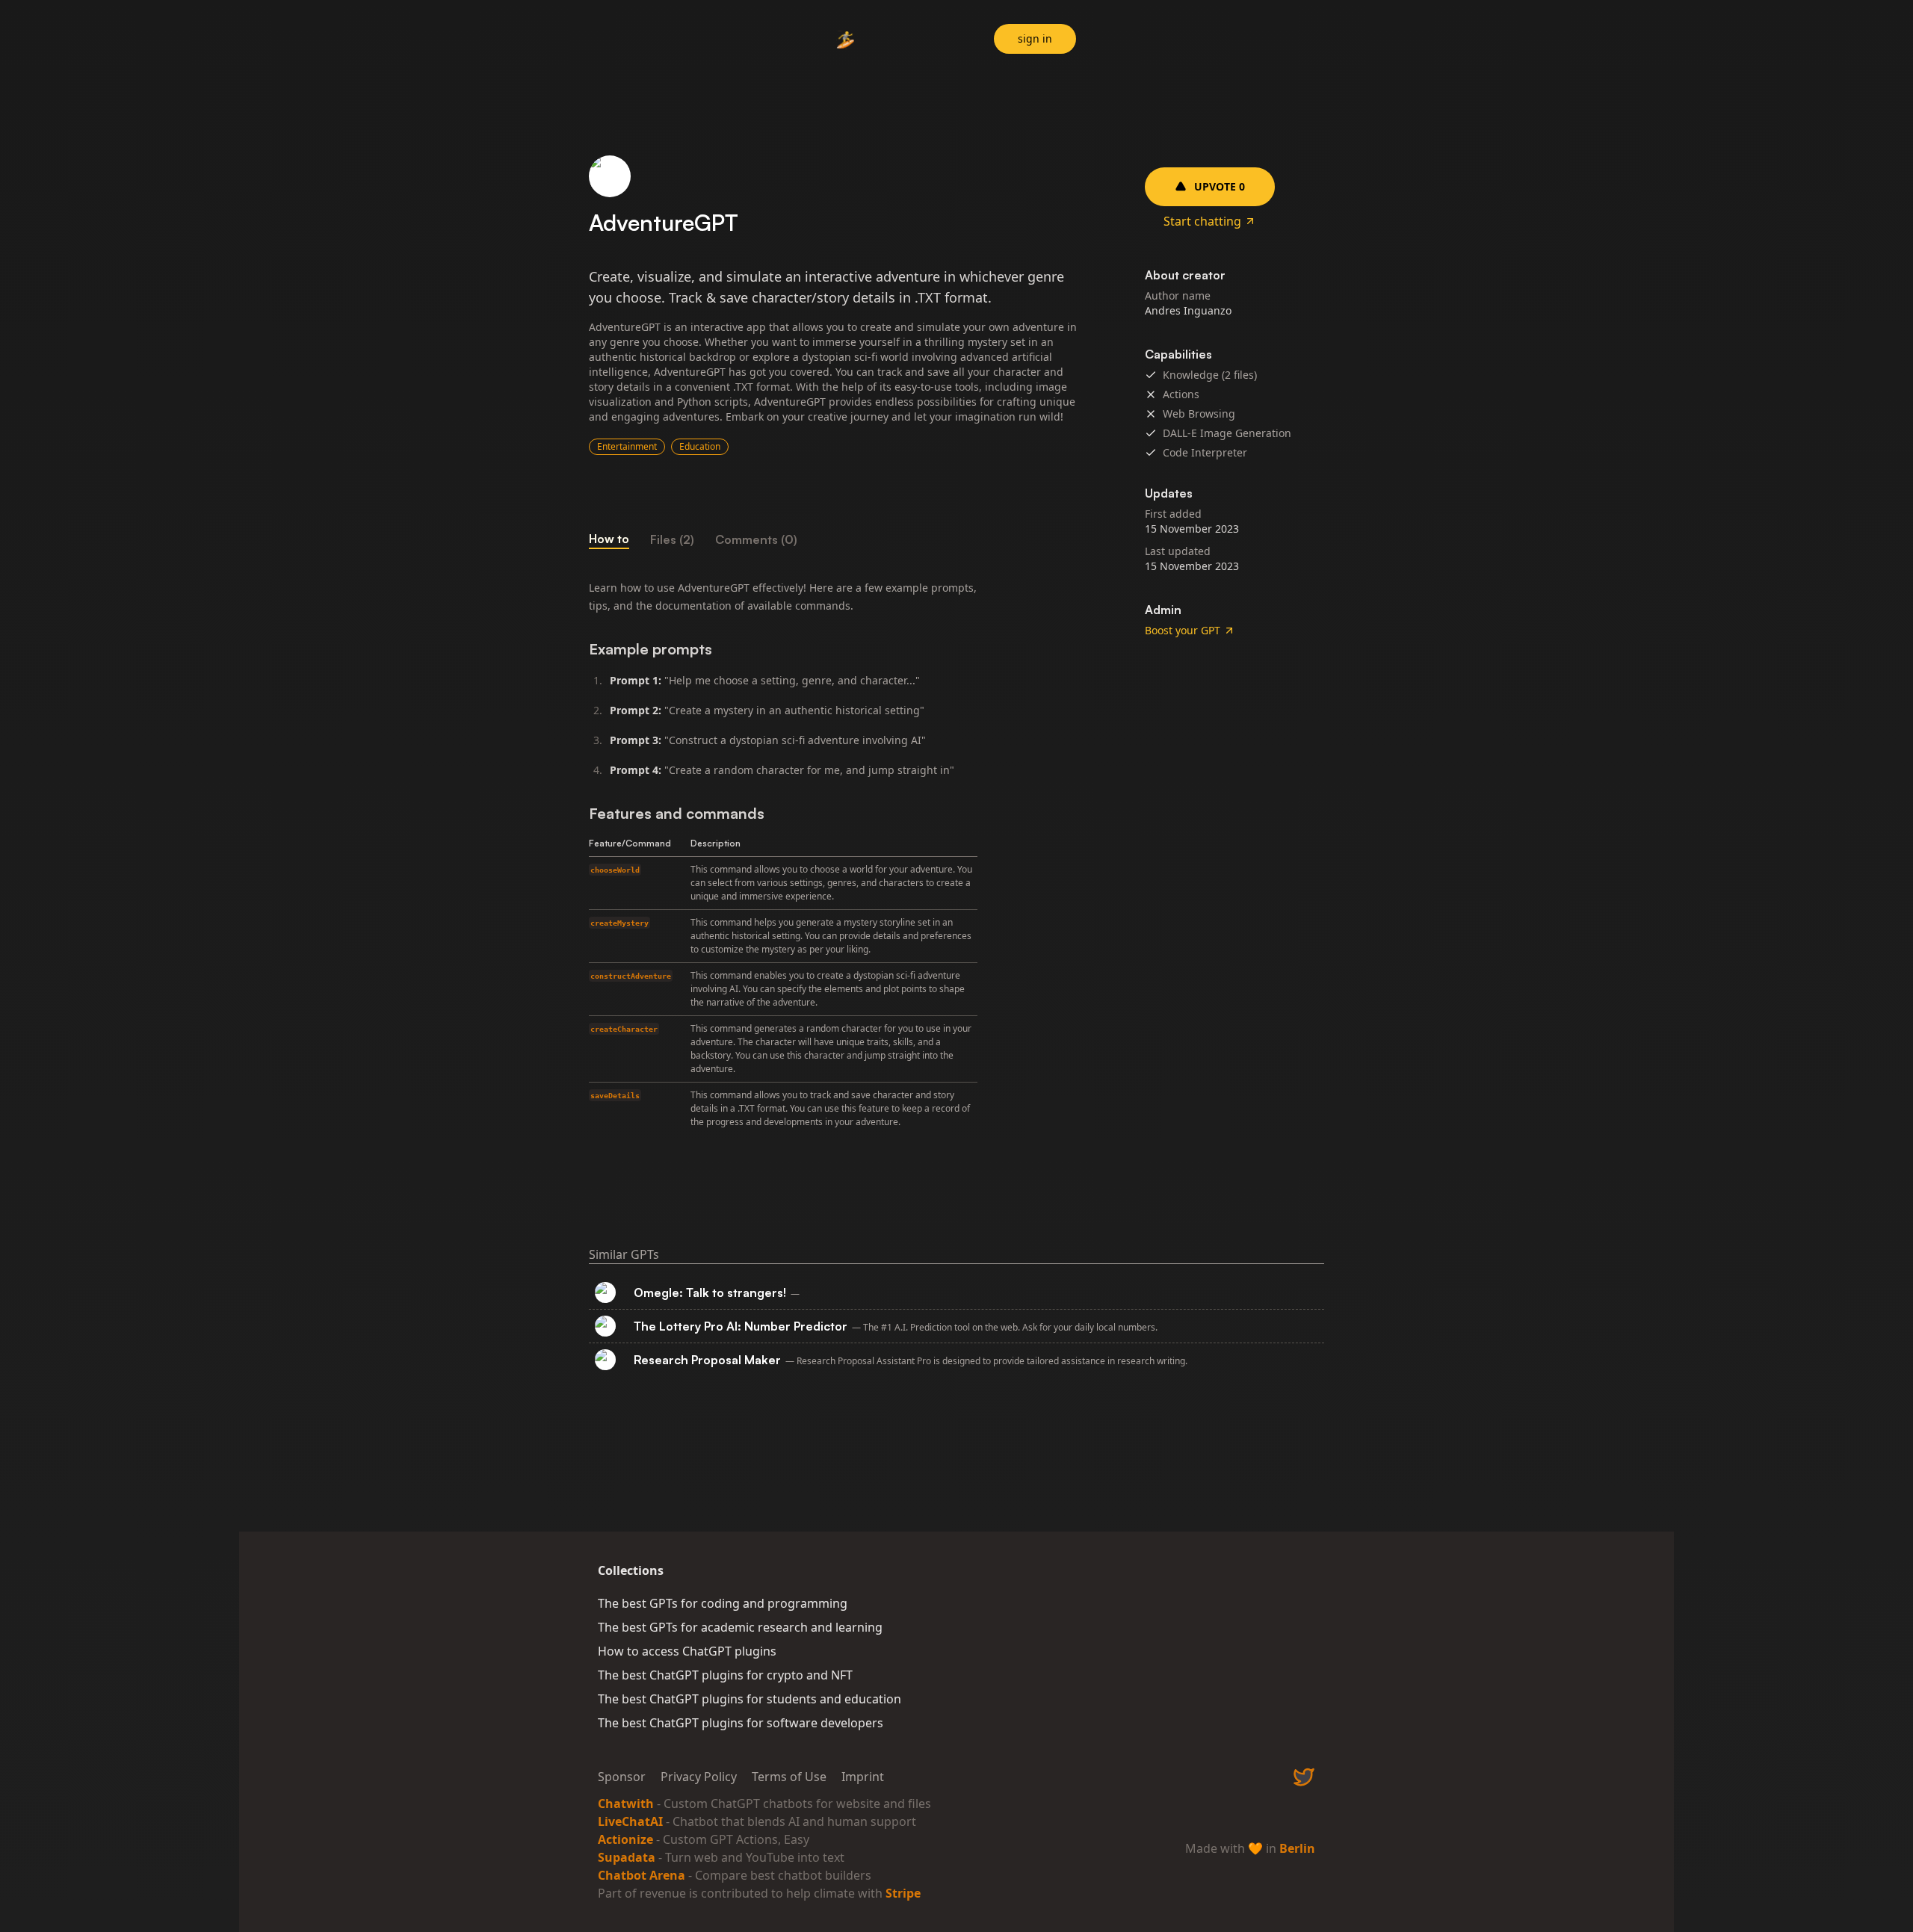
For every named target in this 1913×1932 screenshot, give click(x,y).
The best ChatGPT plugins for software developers (741, 1723)
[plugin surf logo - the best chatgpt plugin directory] (846, 41)
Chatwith (626, 1803)
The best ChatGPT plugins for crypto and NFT (725, 1675)
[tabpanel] (837, 857)
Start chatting (1202, 221)
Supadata (627, 1857)
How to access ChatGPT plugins (687, 1651)
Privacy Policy (699, 1777)
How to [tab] (609, 539)
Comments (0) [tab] (756, 539)
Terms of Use (789, 1777)
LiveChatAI (630, 1821)
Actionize (625, 1839)
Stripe (903, 1893)
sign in (1035, 38)
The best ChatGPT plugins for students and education (750, 1699)
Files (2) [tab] (672, 539)
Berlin (1297, 1848)
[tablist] (837, 539)
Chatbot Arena (642, 1875)
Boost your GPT (1183, 630)
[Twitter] (1304, 1777)
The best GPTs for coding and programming (723, 1603)
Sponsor (622, 1777)
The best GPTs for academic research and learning (740, 1627)
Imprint (863, 1777)
